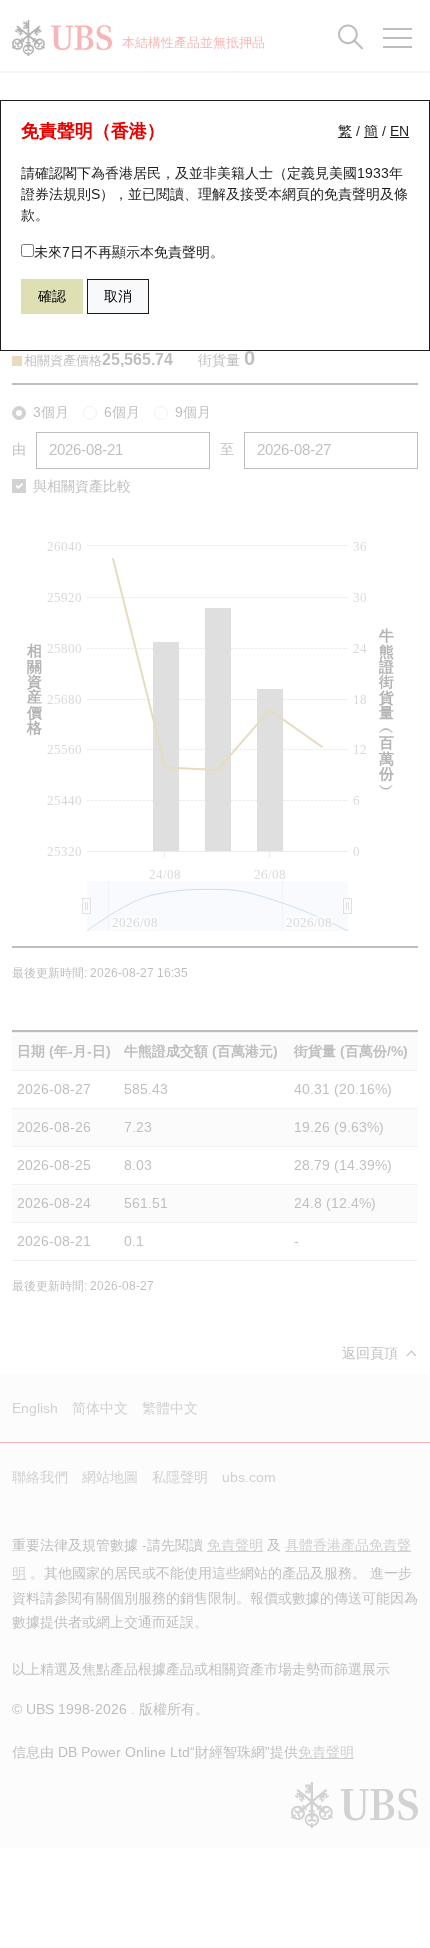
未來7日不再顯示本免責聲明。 (129, 252)
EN (399, 131)
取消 (118, 296)
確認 (52, 296)
